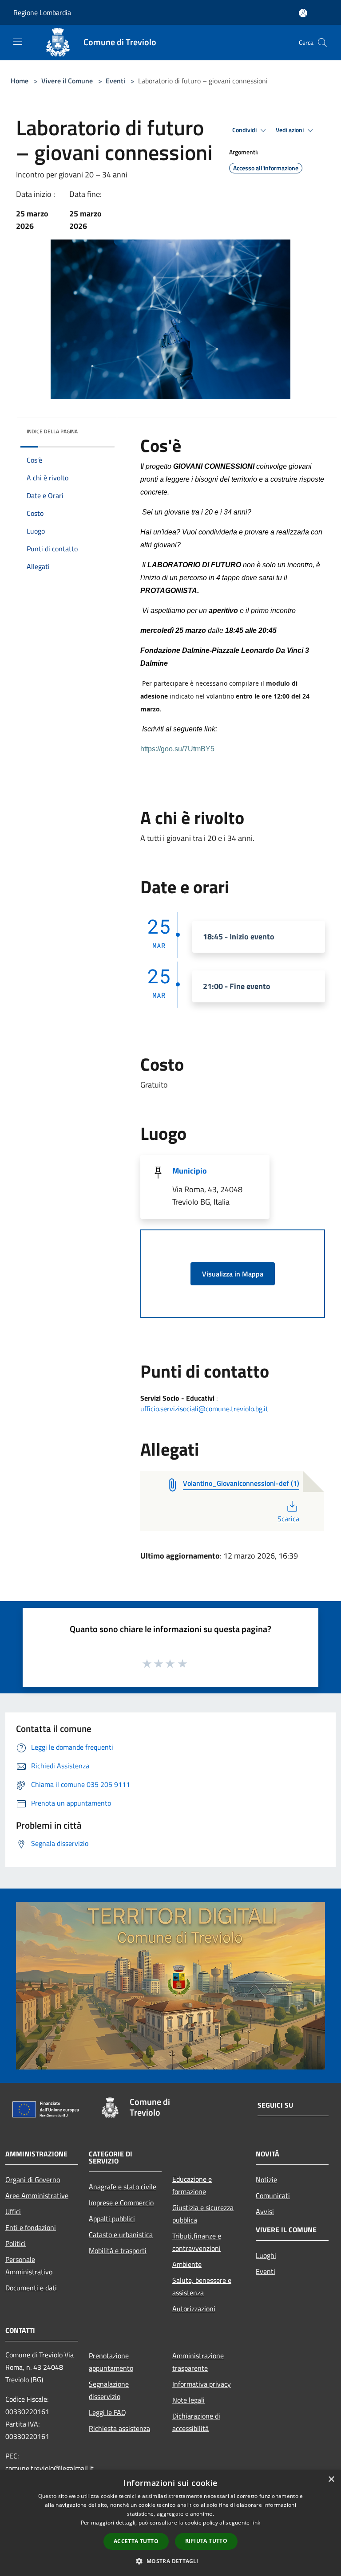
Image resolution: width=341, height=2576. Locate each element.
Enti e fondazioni (31, 2227)
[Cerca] (322, 43)
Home (20, 81)
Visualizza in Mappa (233, 1274)
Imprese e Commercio (121, 2203)
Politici (16, 2243)
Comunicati (273, 2195)
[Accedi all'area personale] (303, 13)
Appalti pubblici (112, 2219)
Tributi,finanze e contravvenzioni (197, 2242)
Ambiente (187, 2264)
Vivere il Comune (68, 81)
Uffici (13, 2211)
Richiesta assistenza (119, 2428)
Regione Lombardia (42, 12)
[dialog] (170, 2523)
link (256, 2523)
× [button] (331, 2480)
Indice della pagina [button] (52, 431)
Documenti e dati (31, 2288)
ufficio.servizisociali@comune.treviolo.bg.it (204, 1409)
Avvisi (265, 2211)
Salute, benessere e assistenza (202, 2286)
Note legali (188, 2400)
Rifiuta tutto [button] (206, 2541)
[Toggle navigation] (18, 42)
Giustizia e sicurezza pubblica (203, 2214)
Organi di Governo (33, 2179)
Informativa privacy (202, 2384)
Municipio (190, 1171)
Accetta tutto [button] (136, 2541)
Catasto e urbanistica (121, 2234)
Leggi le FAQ (107, 2412)
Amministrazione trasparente (198, 2362)
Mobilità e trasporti (118, 2250)
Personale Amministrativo (29, 2266)
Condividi (245, 130)
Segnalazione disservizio (109, 2390)
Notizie (266, 2179)
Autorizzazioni (194, 2309)
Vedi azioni (290, 130)
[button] (170, 2561)
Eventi (115, 81)
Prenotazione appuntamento (111, 2362)
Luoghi (266, 2255)
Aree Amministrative (37, 2195)
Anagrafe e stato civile (123, 2187)
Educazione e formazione (192, 2185)
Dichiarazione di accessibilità (196, 2422)
